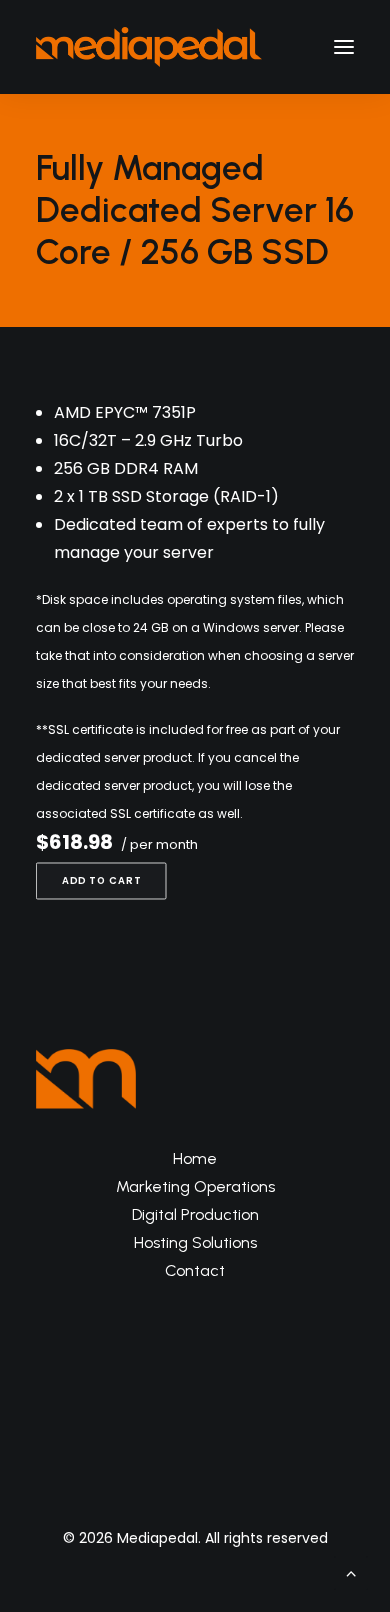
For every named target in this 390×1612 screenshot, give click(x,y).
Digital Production (195, 1214)
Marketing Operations (195, 1186)
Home (195, 1158)
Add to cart (101, 881)
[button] (344, 47)
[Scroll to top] (351, 1571)
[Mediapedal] (149, 47)
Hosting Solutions (195, 1242)
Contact (195, 1270)
